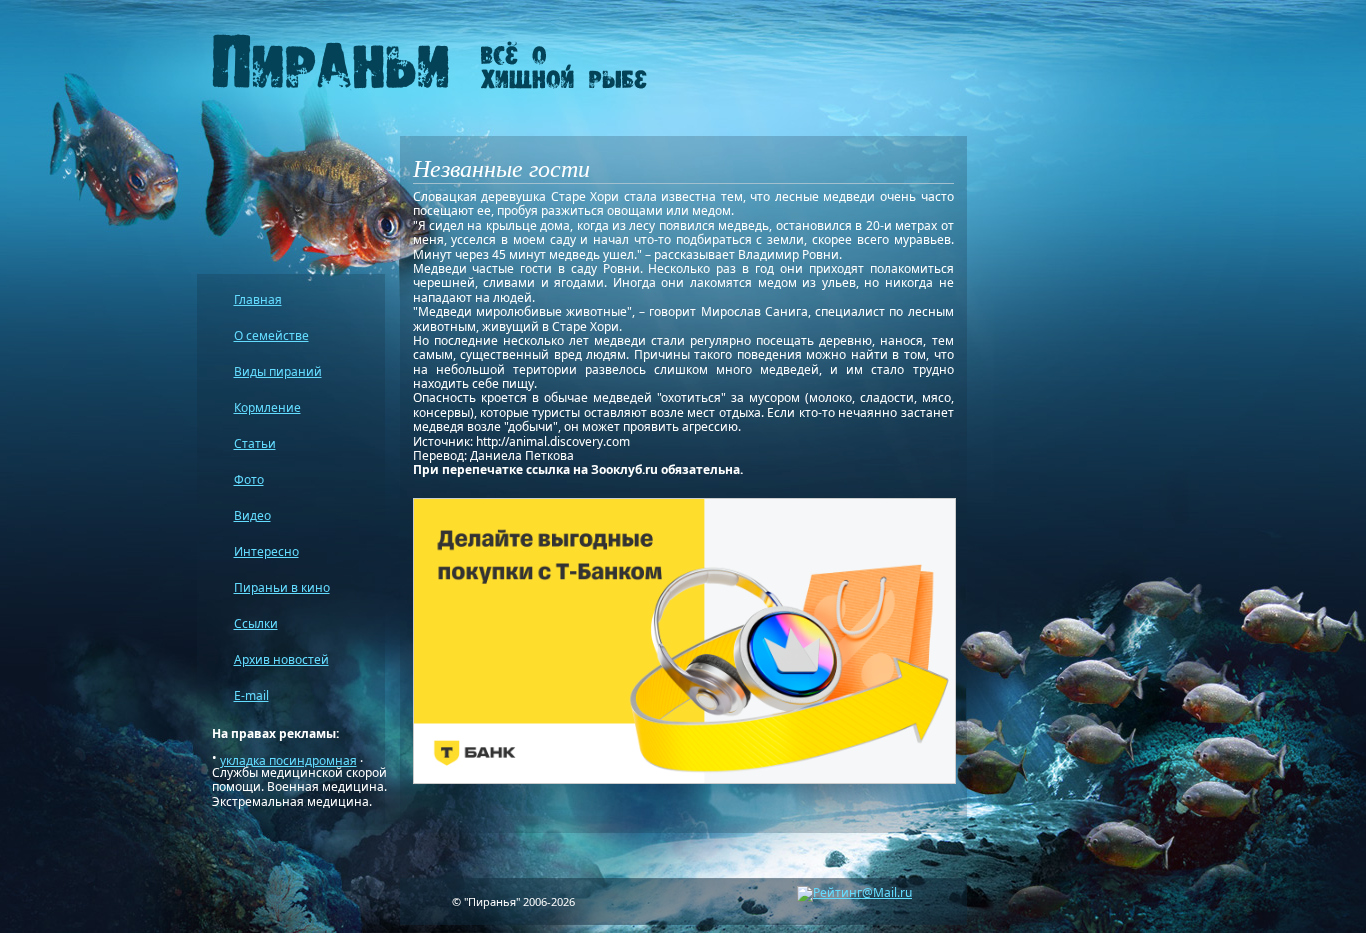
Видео (252, 515)
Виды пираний (278, 371)
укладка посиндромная (288, 760)
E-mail (251, 695)
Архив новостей (281, 659)
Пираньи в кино (282, 587)
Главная (258, 299)
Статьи (255, 443)
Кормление (267, 407)
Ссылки (256, 623)
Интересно (266, 551)
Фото (249, 479)
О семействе (271, 335)
